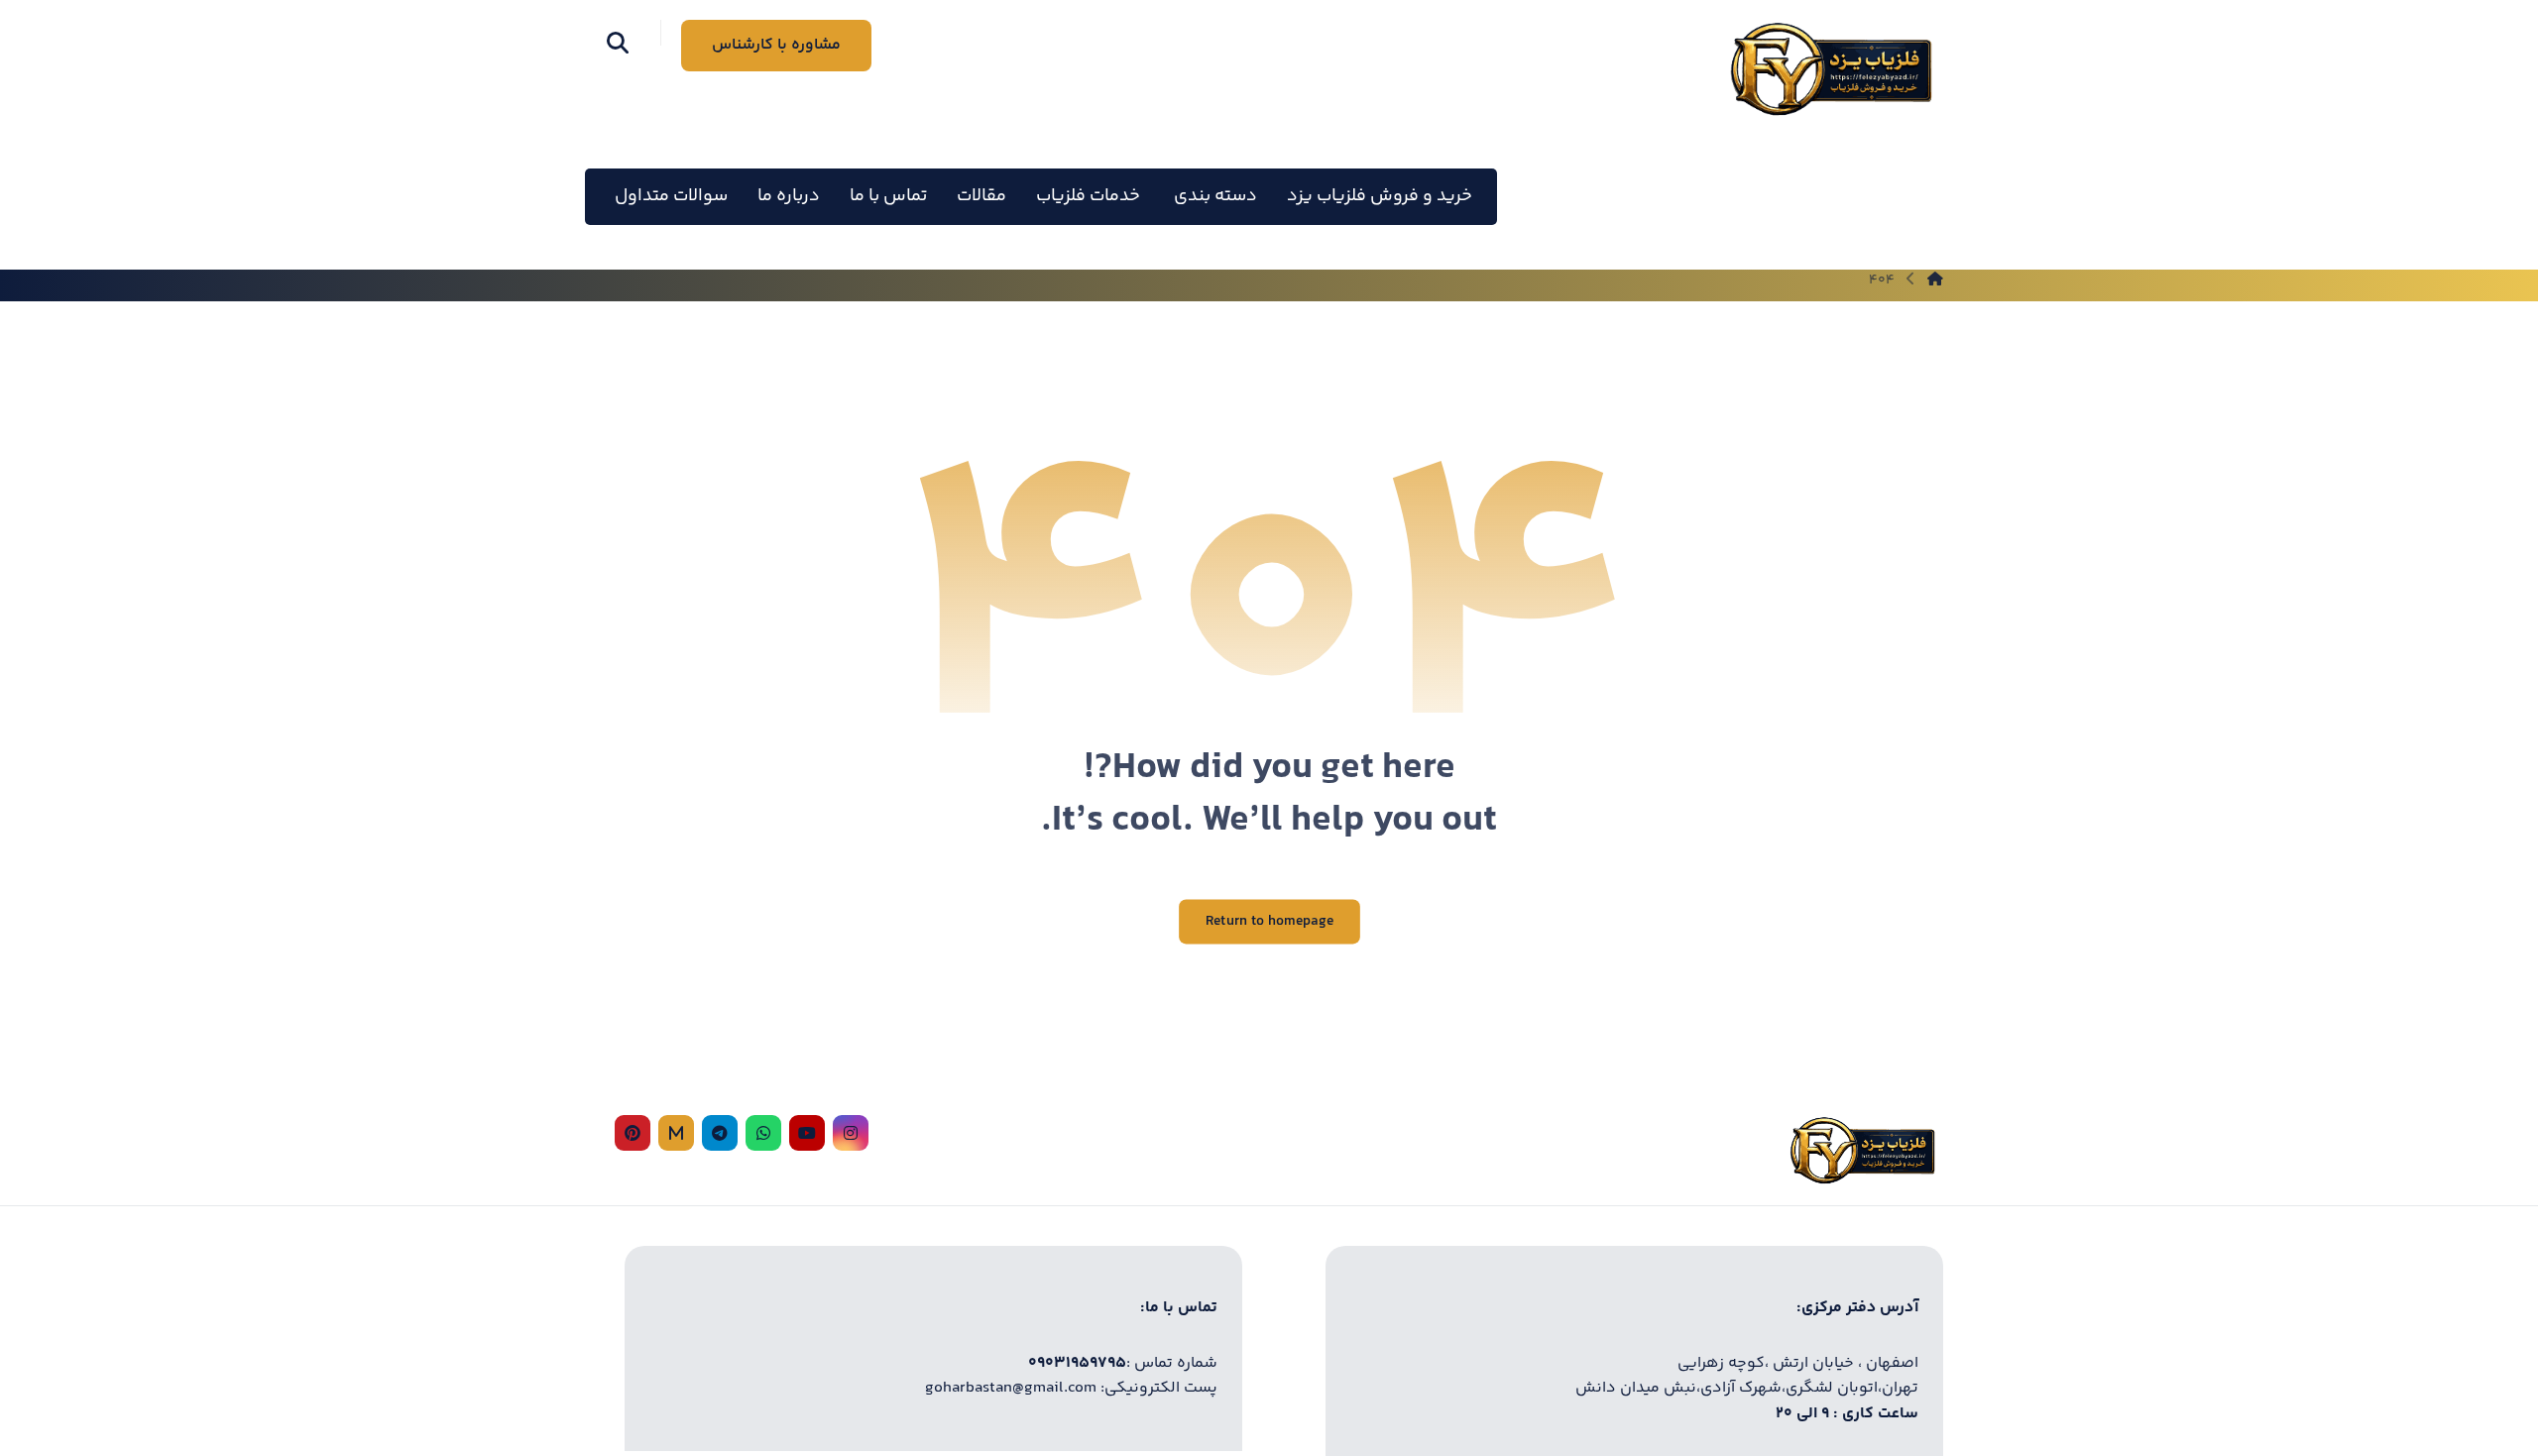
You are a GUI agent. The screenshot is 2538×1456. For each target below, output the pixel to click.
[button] (618, 43)
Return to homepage (1269, 922)
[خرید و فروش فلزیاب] (1830, 69)
